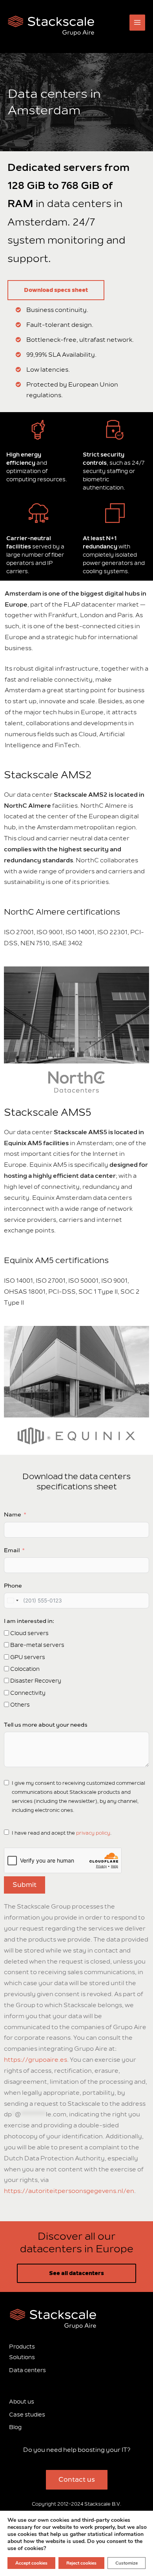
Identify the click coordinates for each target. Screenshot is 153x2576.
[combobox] (13, 1601)
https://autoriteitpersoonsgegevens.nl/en (69, 2191)
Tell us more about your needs (46, 1725)
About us (22, 2402)
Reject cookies (81, 2563)
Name (13, 1515)
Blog (15, 2428)
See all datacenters (76, 2273)
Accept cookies (31, 2563)
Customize (127, 2563)
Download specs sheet (56, 290)
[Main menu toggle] (138, 23)
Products (22, 2347)
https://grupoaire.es (36, 2060)
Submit (25, 1885)
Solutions (22, 2358)
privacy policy (93, 1833)
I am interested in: (29, 1621)
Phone (13, 1586)
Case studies (27, 2415)
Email (12, 1550)
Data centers (27, 2370)
